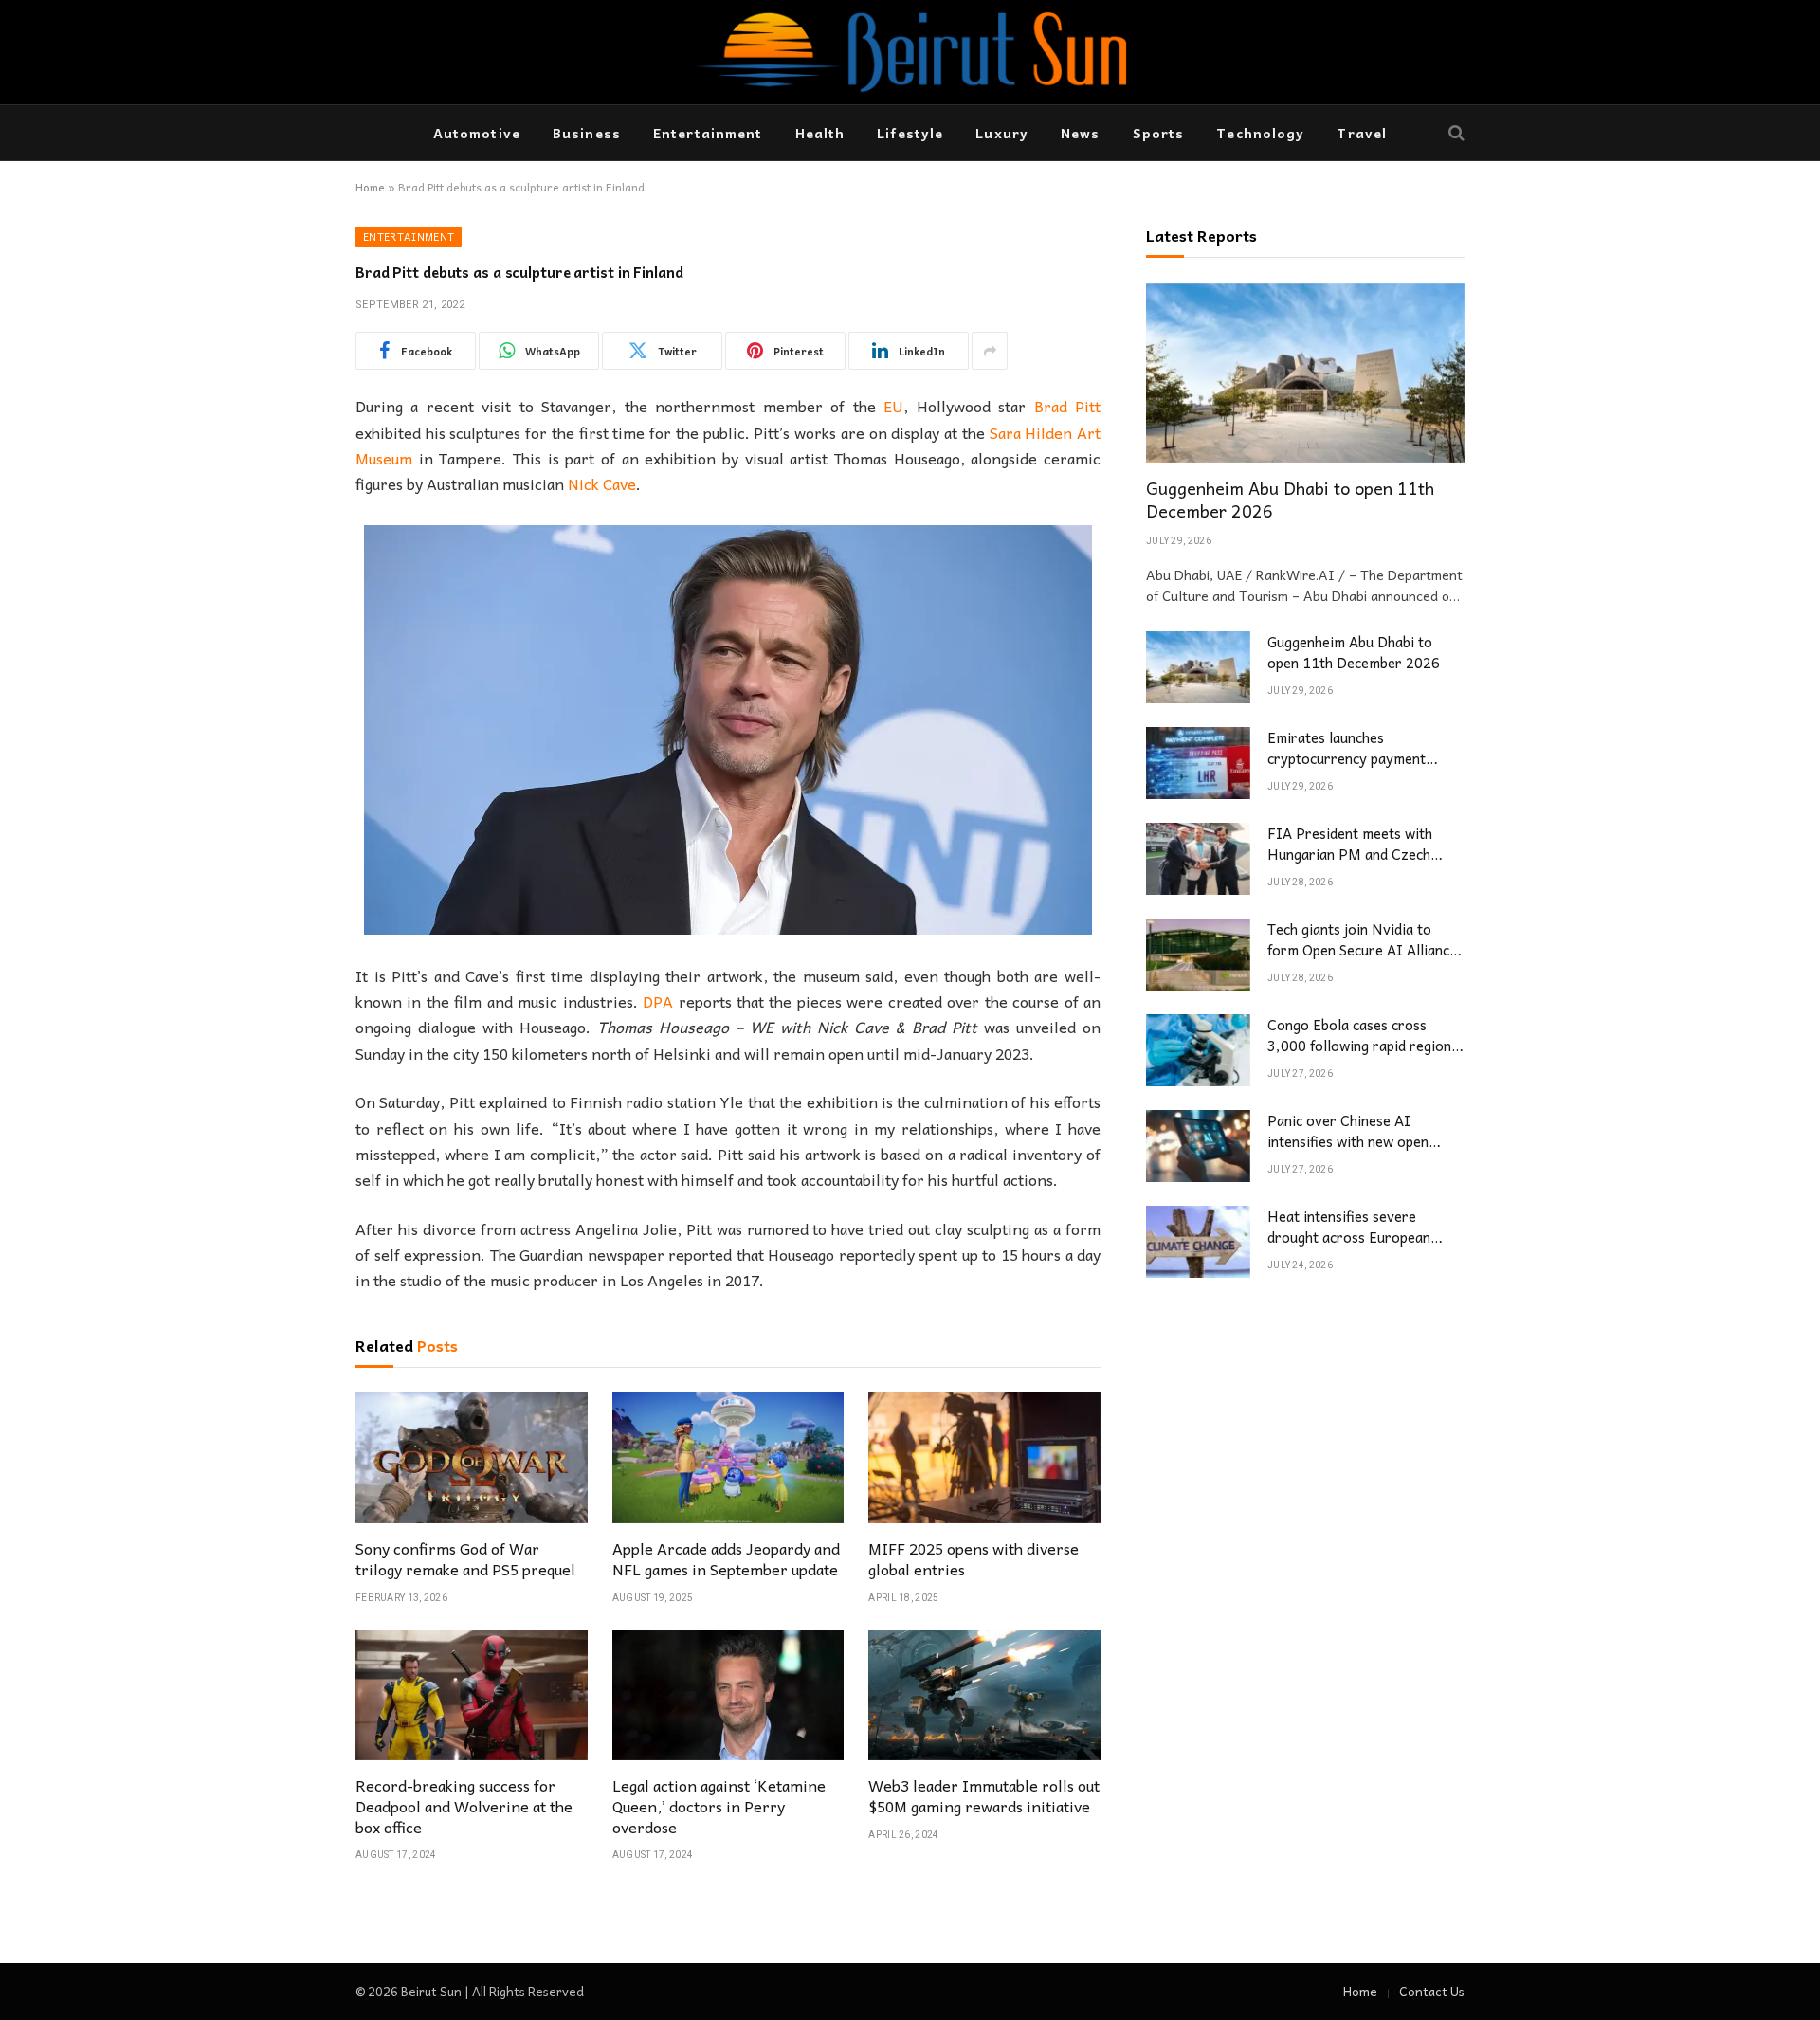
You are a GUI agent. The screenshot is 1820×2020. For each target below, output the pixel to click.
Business (587, 133)
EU (893, 406)
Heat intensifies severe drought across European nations (1349, 1228)
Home (370, 187)
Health (820, 133)
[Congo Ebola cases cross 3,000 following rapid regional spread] (1198, 1050)
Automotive (477, 133)
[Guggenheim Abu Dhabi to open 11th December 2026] (1305, 373)
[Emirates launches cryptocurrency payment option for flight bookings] (1198, 763)
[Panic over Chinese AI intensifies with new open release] (1198, 1146)
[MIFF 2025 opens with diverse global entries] (984, 1458)
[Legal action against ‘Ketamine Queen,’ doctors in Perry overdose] (728, 1696)
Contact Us (1432, 1991)
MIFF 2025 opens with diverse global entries (974, 1559)
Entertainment (708, 133)
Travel (1362, 133)
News (1080, 133)
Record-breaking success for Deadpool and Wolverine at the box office (464, 1806)
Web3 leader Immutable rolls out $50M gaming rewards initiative (984, 1796)
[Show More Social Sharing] (990, 351)
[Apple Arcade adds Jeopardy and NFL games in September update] (728, 1458)
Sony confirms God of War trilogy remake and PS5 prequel (465, 1559)
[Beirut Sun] (910, 52)
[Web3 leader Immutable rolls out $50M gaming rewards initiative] (984, 1696)
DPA (658, 1001)
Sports (1159, 133)
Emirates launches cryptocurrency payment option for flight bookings (1349, 749)
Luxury (1002, 133)
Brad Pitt (1067, 406)
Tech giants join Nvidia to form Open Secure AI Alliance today (1362, 941)
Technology (1260, 133)
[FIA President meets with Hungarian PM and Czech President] (1198, 859)
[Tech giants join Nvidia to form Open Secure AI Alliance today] (1198, 955)
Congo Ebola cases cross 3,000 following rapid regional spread (1365, 1037)
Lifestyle (910, 133)
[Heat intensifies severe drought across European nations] (1198, 1242)
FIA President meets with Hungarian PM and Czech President (1350, 845)
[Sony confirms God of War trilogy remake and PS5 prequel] (472, 1458)
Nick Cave (602, 483)
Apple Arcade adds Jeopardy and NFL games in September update (726, 1559)
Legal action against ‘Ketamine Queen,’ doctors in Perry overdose (719, 1806)
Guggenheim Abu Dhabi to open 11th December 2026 (1290, 501)
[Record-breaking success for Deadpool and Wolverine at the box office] (472, 1696)
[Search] (1455, 133)
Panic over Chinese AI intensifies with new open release (1348, 1132)
